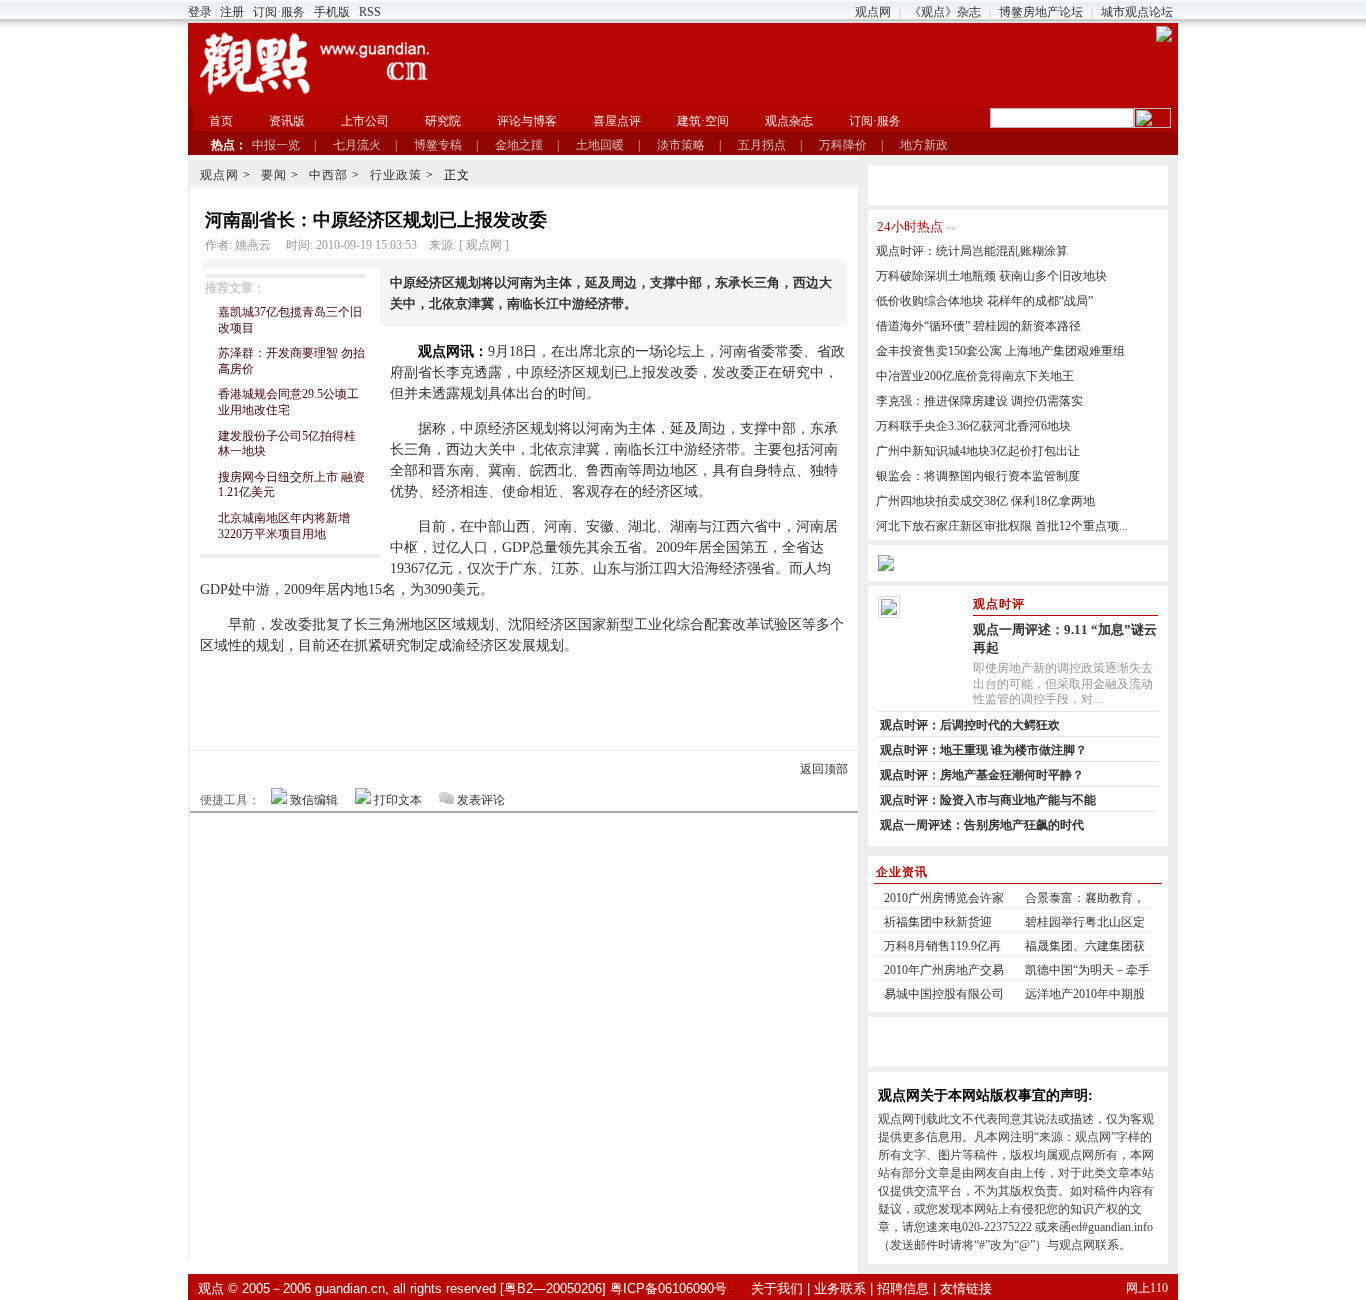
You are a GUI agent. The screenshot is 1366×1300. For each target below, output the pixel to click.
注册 (232, 12)
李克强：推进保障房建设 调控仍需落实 (979, 401)
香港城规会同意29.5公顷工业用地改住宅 (288, 402)
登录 (200, 12)
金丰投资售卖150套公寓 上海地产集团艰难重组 (1000, 351)
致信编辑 (314, 800)
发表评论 (481, 800)
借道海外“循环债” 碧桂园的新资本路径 (978, 326)
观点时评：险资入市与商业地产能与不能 (988, 800)
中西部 (328, 175)
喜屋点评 (617, 121)
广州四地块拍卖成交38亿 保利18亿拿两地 (985, 501)
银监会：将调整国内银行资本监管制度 (978, 476)
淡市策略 (681, 145)
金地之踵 (519, 145)
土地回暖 (600, 145)
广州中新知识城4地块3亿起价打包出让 (978, 451)
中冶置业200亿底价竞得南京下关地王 (975, 376)
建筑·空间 (703, 121)
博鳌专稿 (438, 145)
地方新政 (924, 145)
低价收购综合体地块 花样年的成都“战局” (984, 301)
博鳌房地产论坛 (1041, 12)
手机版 (332, 12)
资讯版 (287, 121)
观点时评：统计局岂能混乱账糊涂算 (972, 251)
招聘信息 (903, 1288)
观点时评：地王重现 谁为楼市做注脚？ (983, 750)
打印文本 (398, 800)
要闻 (274, 175)
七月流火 (357, 145)
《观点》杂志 (945, 12)
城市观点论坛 (1137, 12)
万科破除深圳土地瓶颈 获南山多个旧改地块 (991, 276)
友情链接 (966, 1288)
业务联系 (840, 1288)
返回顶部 (824, 769)
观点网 (873, 12)
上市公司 (365, 121)
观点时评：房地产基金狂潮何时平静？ (982, 775)
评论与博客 (527, 121)
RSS (370, 12)
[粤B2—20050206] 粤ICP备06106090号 (613, 1288)
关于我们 (777, 1288)
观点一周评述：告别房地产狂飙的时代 (982, 825)
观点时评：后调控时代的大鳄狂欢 (970, 725)
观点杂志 (789, 121)
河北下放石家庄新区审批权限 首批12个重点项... (1002, 526)
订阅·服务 (279, 12)
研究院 (443, 121)
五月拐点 (762, 145)
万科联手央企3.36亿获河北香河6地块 (973, 426)
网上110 (1147, 1288)
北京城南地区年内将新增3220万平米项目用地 (284, 526)
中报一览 (276, 145)
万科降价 (843, 145)
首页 (221, 121)
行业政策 (396, 175)
